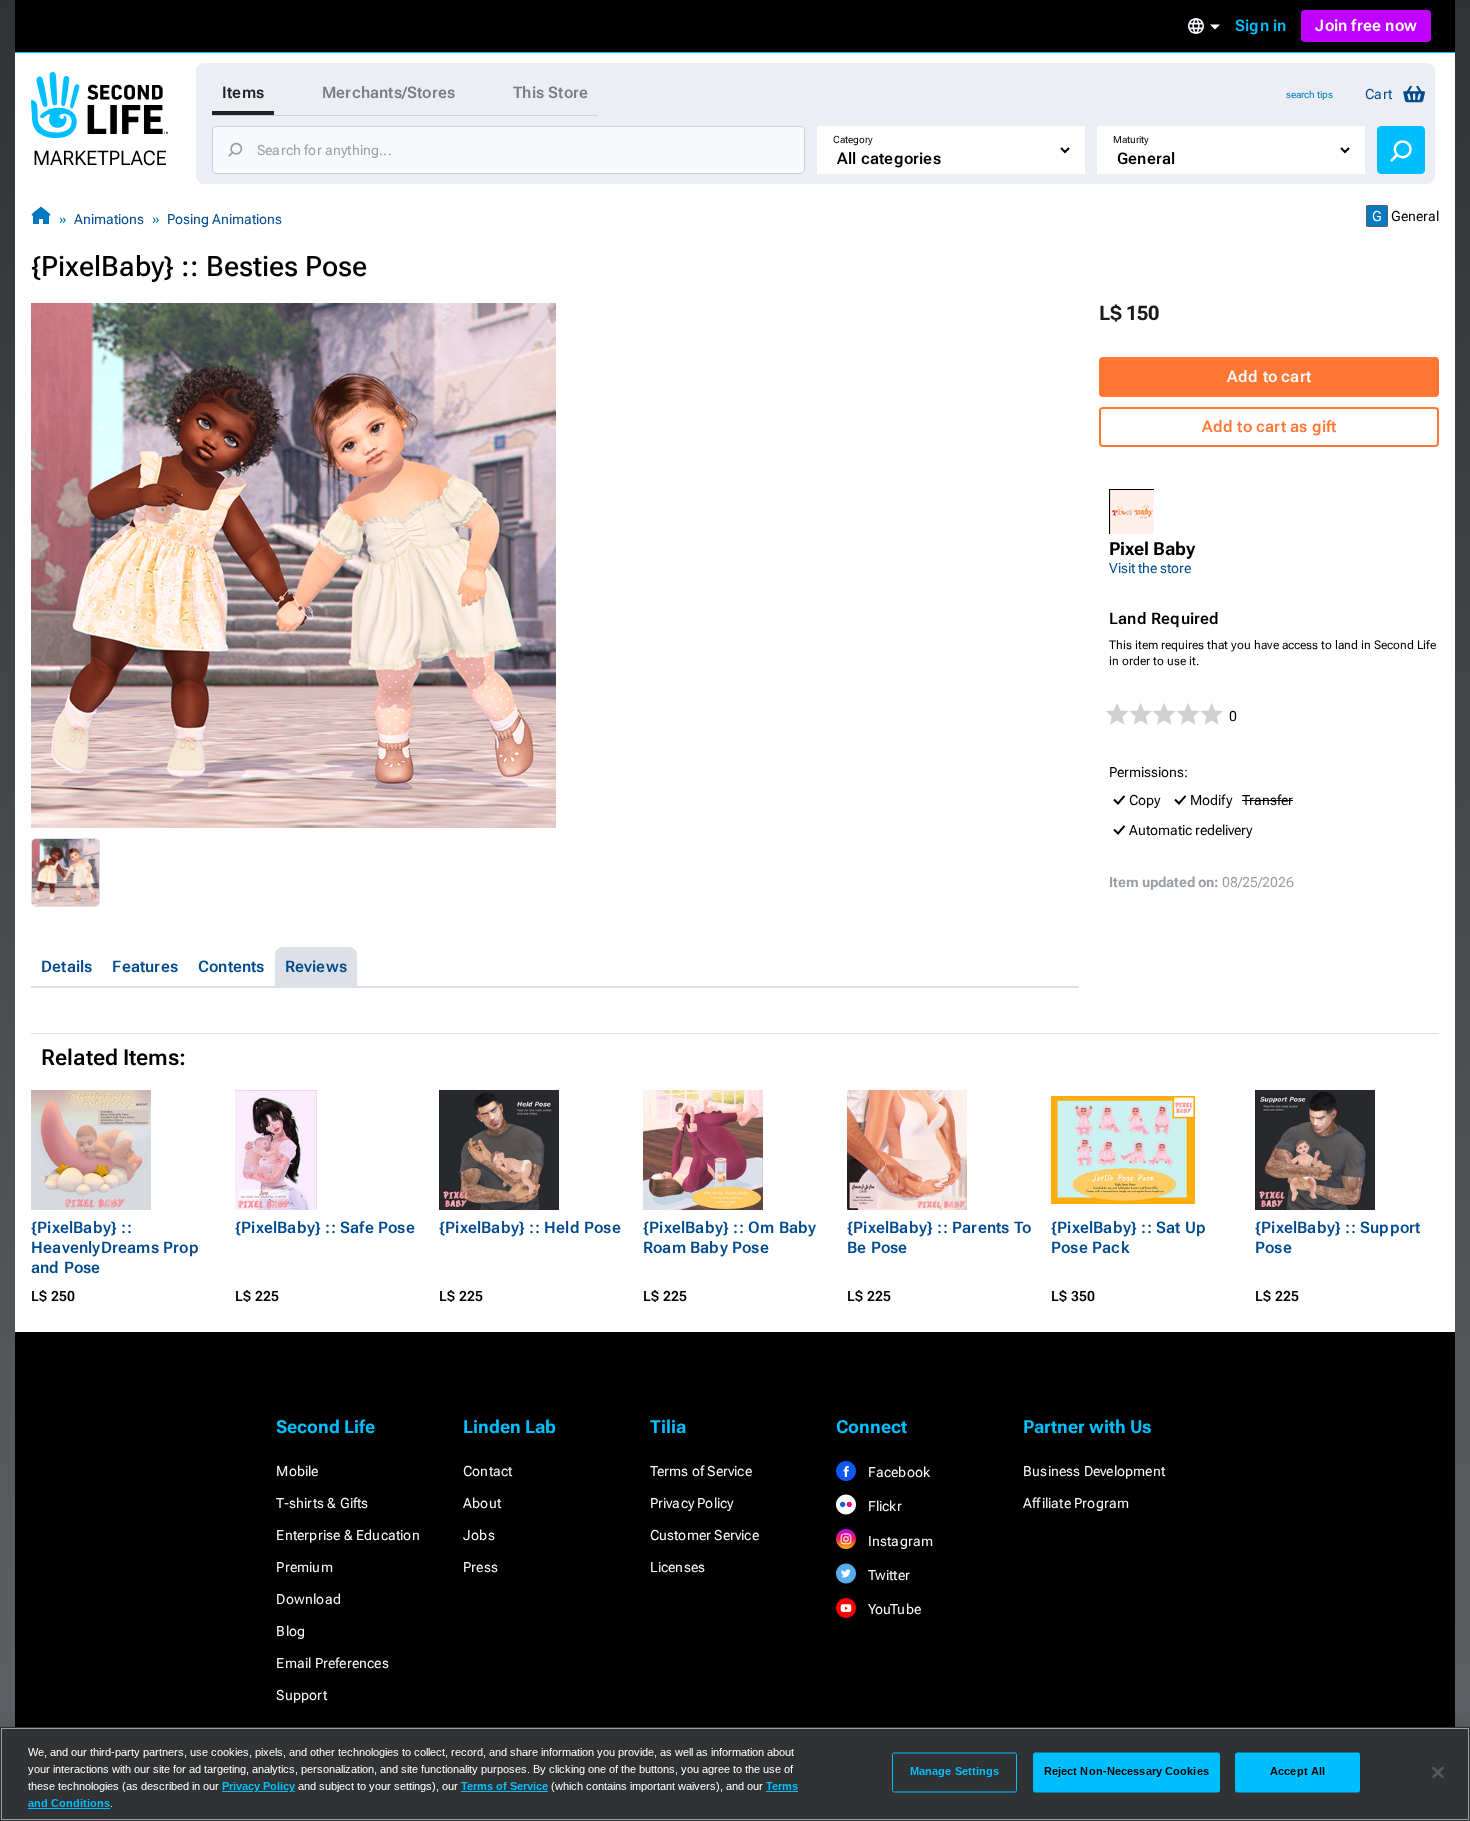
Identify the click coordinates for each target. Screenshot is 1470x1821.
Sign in (1260, 25)
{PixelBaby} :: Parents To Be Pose (939, 1237)
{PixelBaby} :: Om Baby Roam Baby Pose (729, 1237)
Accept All (1297, 1772)
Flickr (882, 1506)
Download (308, 1599)
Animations (109, 219)
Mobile (297, 1471)
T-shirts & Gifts (322, 1503)
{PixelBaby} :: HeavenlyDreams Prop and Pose (115, 1247)
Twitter (887, 1575)
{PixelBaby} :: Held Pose (530, 1227)
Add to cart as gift (1269, 426)
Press (480, 1567)
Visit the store (1150, 568)
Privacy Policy (692, 1503)
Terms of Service (701, 1471)
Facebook (897, 1472)
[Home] (41, 218)
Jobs (479, 1535)
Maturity (1131, 139)
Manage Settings (955, 1772)
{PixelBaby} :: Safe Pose (325, 1227)
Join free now (1366, 25)
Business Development (1094, 1471)
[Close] (1438, 1772)
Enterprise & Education (347, 1535)
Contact (487, 1471)
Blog (290, 1631)
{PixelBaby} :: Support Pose (1337, 1237)
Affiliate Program (1076, 1503)
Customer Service (704, 1535)
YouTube (892, 1609)
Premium (304, 1567)
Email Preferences (332, 1663)
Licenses (678, 1567)
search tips (1309, 94)
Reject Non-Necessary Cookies (1126, 1772)
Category (853, 139)
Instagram (898, 1541)
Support (301, 1695)
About (482, 1503)
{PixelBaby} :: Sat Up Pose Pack (1128, 1237)
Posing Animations (224, 219)
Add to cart (1269, 376)
